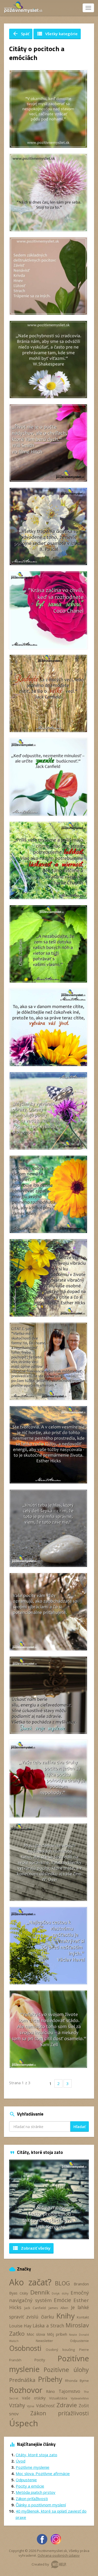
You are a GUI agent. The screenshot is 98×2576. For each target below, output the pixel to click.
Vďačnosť (45, 2406)
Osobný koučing (60, 2350)
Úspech (24, 2423)
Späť (21, 34)
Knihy (65, 2316)
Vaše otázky (34, 2398)
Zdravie (67, 2405)
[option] (49, 2199)
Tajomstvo (69, 2391)
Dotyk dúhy (60, 2293)
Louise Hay (20, 2326)
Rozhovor (26, 2390)
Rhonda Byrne (77, 2381)
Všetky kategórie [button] (57, 34)
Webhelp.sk (59, 2564)
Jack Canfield (35, 2308)
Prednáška (22, 2380)
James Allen (59, 2308)
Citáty (24, 2293)
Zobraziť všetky (31, 2248)
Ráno (50, 2391)
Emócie (62, 2300)
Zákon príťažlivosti (60, 2413)
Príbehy (50, 2379)
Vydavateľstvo (80, 2398)
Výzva (31, 2406)
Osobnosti (25, 2348)
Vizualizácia (58, 2398)
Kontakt (83, 2317)
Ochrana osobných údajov (59, 2555)
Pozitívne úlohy (66, 2370)
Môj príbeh (57, 2334)
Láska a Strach (48, 2326)
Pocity (40, 2360)
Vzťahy (17, 2405)
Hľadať (80, 2127)
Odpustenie (79, 2341)
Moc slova (36, 2334)
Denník (40, 2292)
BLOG (62, 2283)
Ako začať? (30, 2282)
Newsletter (44, 2341)
